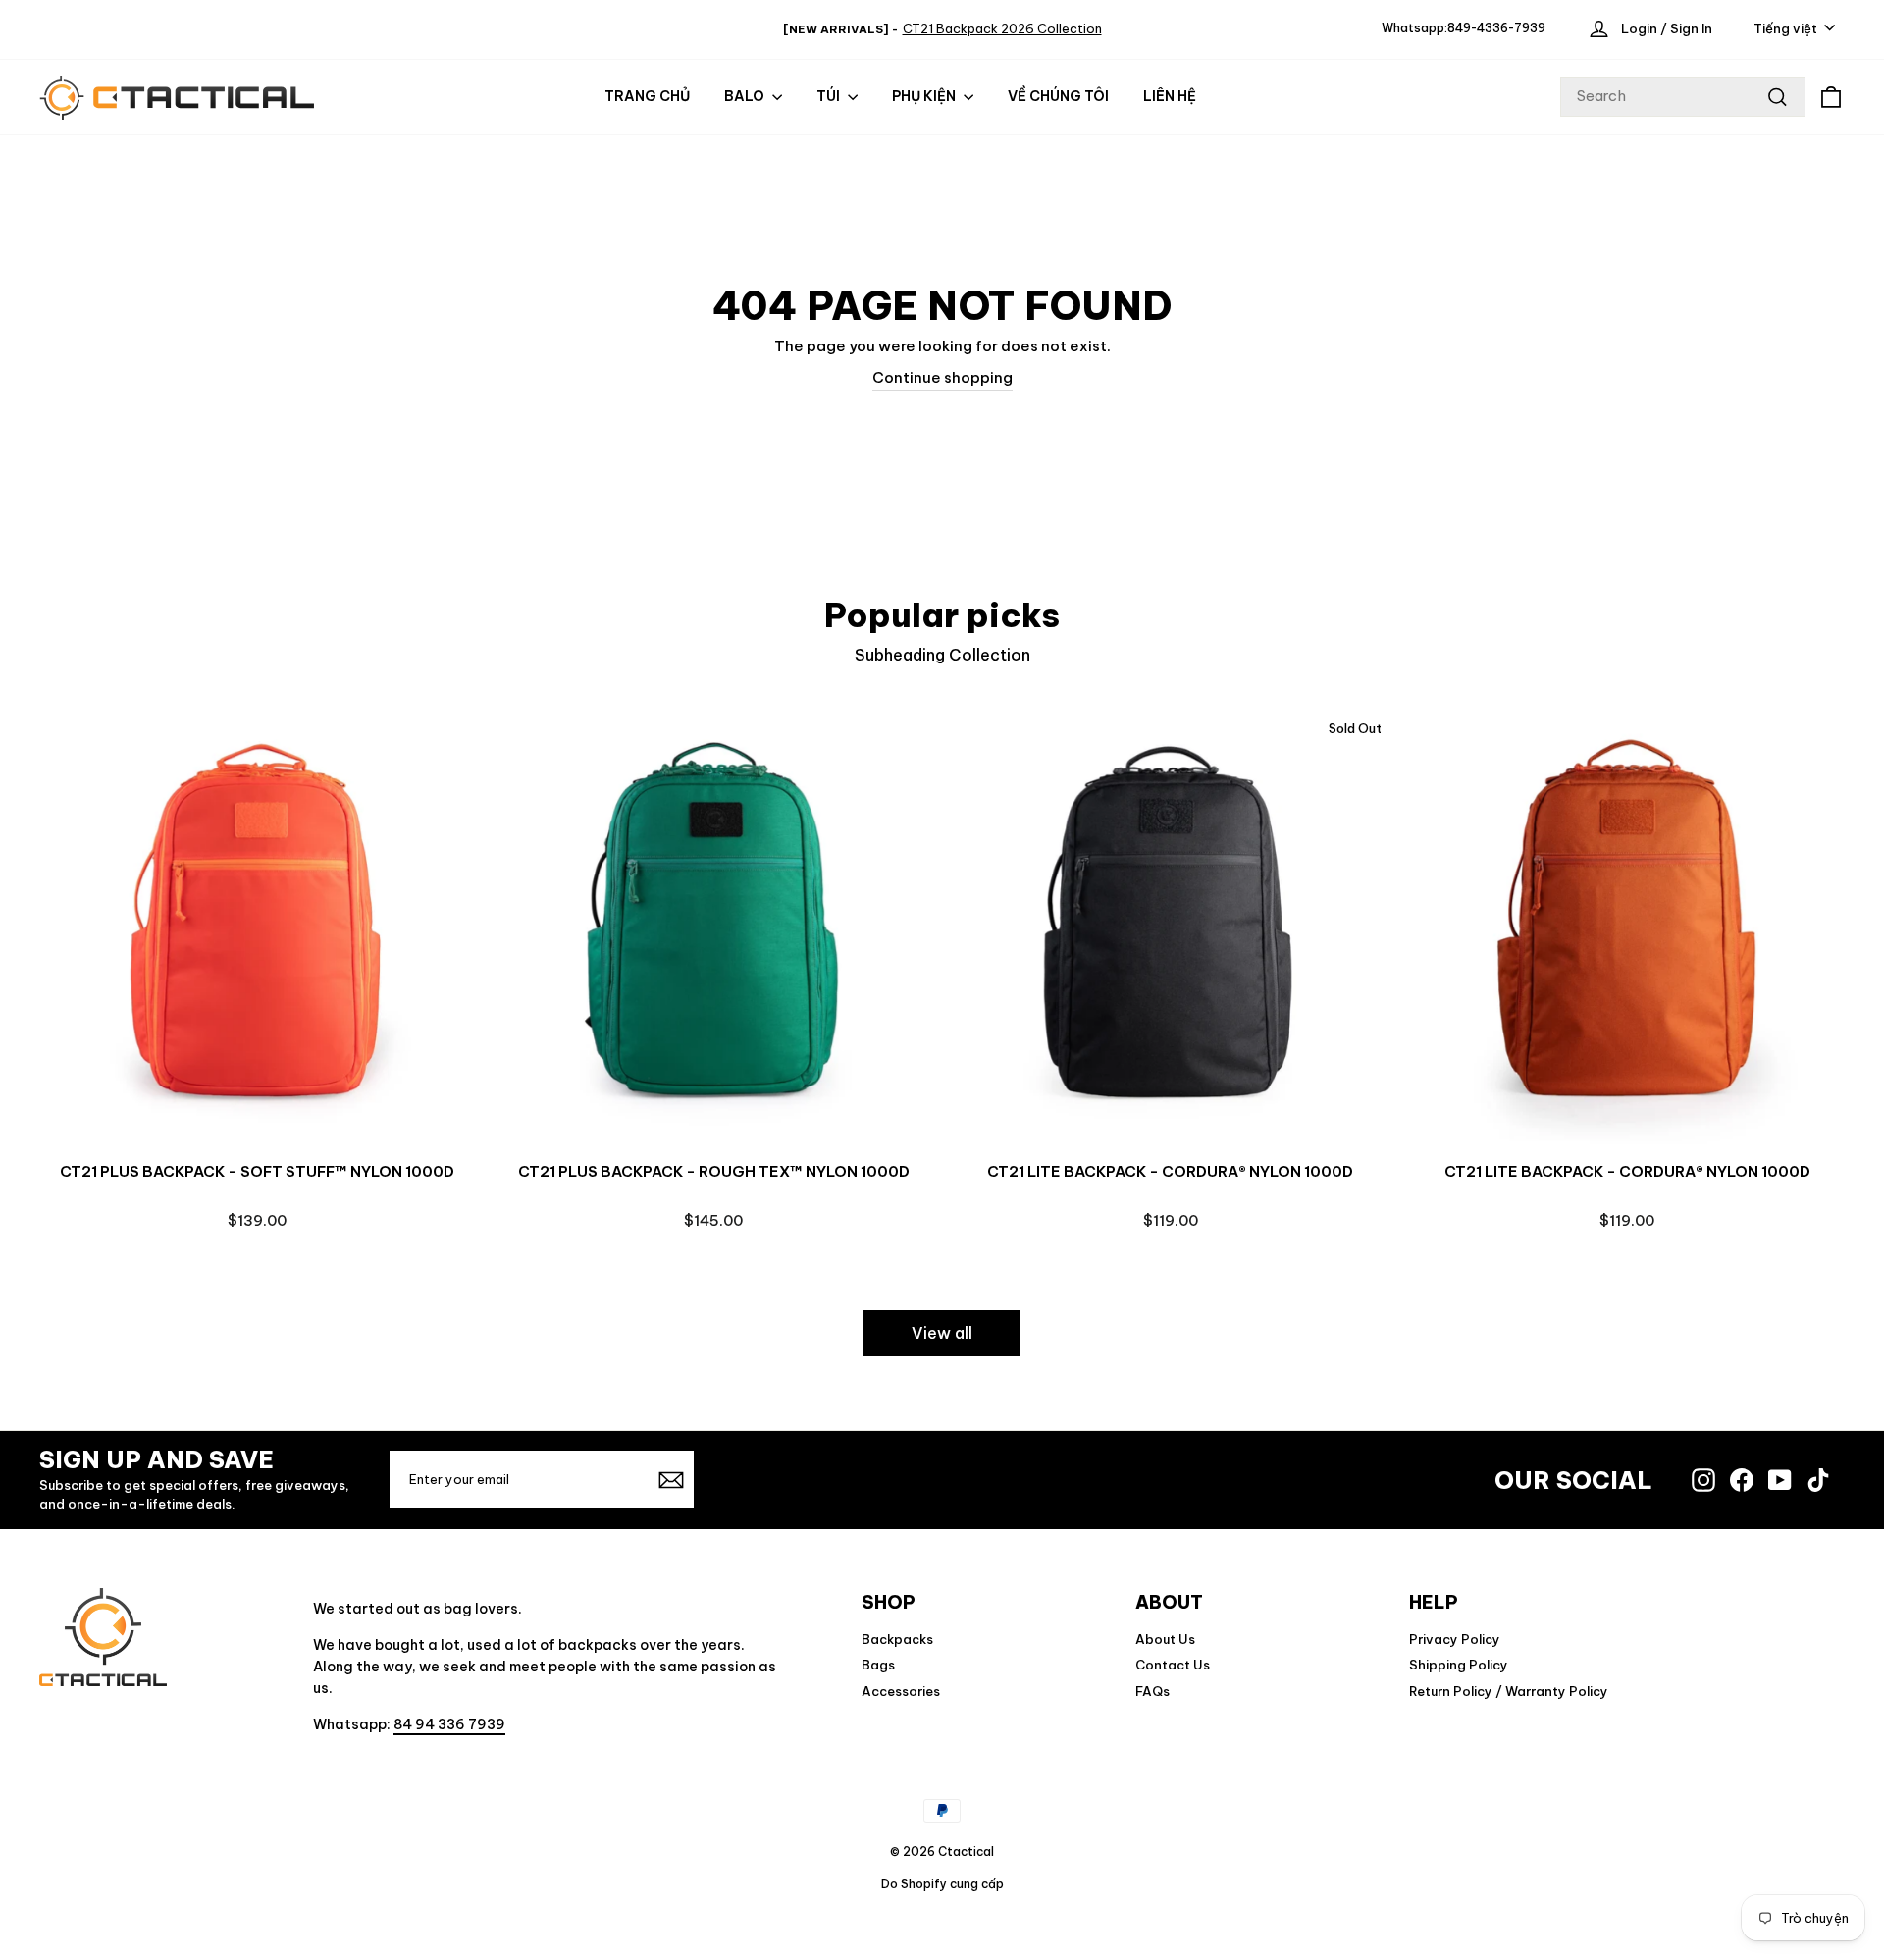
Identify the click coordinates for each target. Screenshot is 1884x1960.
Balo (746, 96)
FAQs (1152, 1691)
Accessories (901, 1691)
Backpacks (897, 1639)
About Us (1165, 1639)
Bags (878, 1665)
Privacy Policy (1455, 1639)
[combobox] (1683, 97)
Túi (830, 96)
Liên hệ (1170, 96)
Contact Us (1173, 1665)
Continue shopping (942, 377)
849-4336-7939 (1496, 28)
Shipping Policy (1459, 1665)
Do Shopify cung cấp (942, 1884)
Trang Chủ (647, 96)
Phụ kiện (925, 96)
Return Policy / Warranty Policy (1509, 1691)
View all (942, 1333)
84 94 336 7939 (449, 1724)
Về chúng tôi (1058, 96)
